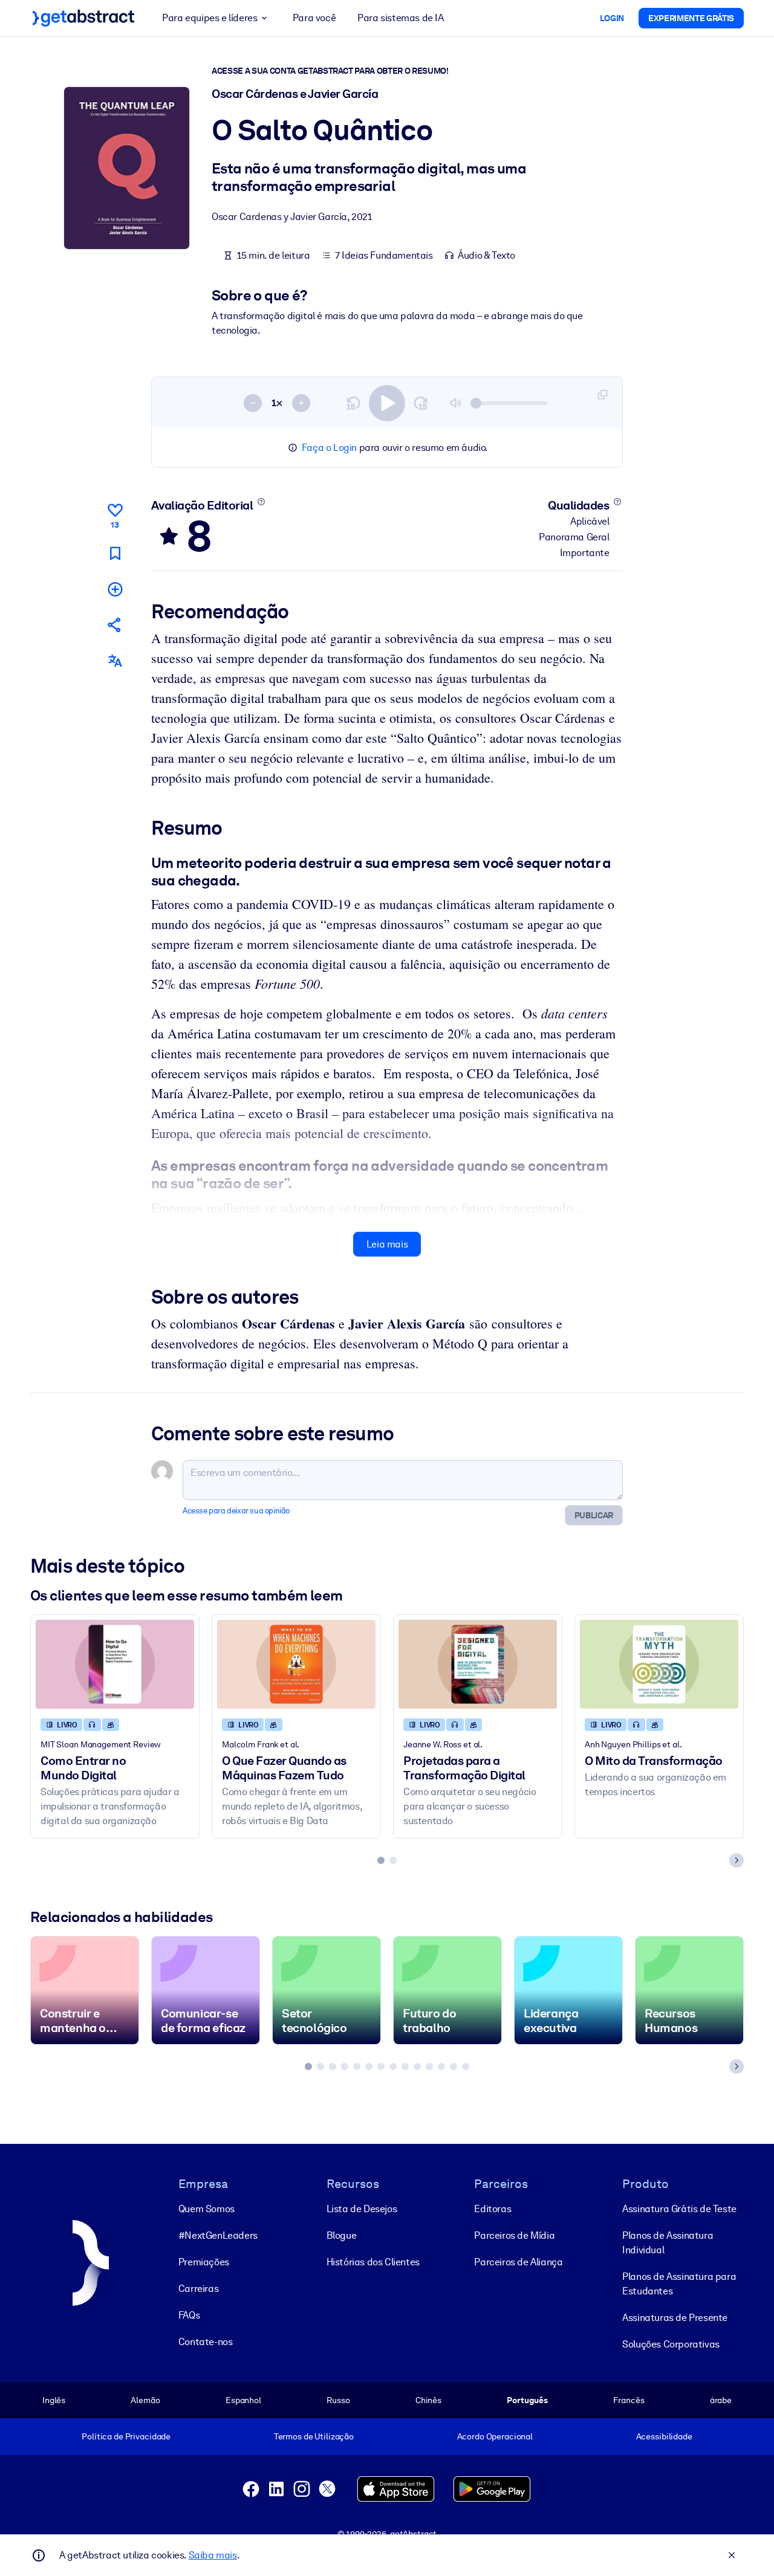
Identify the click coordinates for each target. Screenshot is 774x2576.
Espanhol (243, 2400)
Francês (629, 2400)
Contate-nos (206, 2342)
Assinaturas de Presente (675, 2318)
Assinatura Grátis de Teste (679, 2209)
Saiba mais (213, 2555)
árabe (721, 2400)
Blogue (342, 2235)
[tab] (381, 1860)
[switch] (387, 403)
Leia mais (387, 1244)
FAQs (189, 2315)
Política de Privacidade (126, 2436)
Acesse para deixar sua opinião (236, 1511)
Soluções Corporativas (671, 2344)
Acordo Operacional (495, 2436)
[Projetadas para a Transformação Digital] (478, 1664)
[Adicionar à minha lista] (115, 589)
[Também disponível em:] (115, 661)
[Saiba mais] (261, 502)
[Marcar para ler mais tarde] (115, 553)
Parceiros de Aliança (518, 2262)
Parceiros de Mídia (514, 2235)
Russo (338, 2400)
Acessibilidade (664, 2436)
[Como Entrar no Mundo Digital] (115, 1664)
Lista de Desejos (362, 2209)
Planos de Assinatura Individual (668, 2243)
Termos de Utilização (314, 2436)
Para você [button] (314, 18)
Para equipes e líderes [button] (210, 18)
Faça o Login (329, 448)
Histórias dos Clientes (373, 2262)
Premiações (204, 2262)
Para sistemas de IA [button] (400, 18)
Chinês (428, 2400)
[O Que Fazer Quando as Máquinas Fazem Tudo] (296, 1664)
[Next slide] (737, 1860)
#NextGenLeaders (218, 2235)
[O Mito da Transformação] (659, 1664)
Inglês (54, 2400)
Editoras (493, 2209)
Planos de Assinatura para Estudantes (679, 2284)
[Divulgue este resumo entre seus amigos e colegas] (115, 625)
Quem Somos (207, 2209)
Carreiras (198, 2289)
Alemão (145, 2400)
